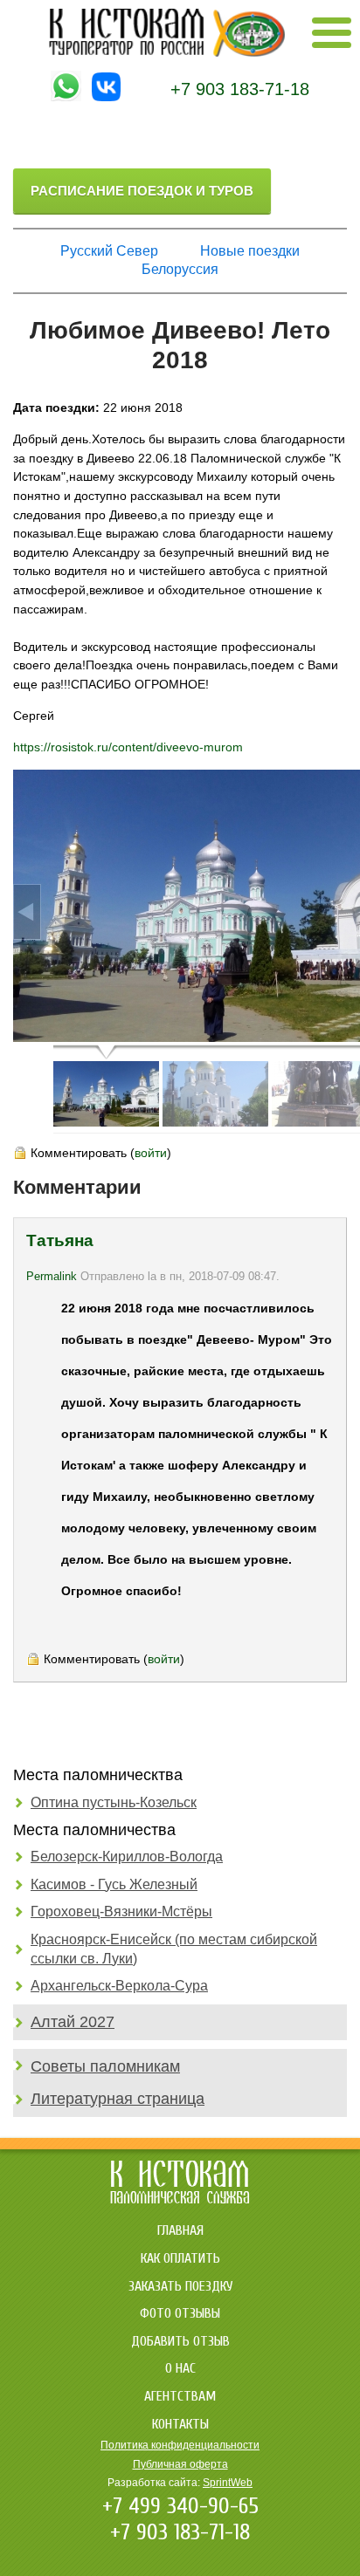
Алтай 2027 (73, 2022)
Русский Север (109, 251)
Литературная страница (118, 2099)
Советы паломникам (105, 2066)
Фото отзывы (180, 2313)
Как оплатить (180, 2258)
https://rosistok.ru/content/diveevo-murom (128, 747)
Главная (180, 2230)
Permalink (52, 1276)
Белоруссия (180, 269)
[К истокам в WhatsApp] (66, 97)
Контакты (180, 2424)
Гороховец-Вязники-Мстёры (121, 1911)
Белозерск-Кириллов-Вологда (127, 1857)
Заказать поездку (180, 2286)
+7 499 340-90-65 (180, 2506)
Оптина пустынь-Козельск (114, 1802)
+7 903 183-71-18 (240, 89)
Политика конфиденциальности (180, 2445)
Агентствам (180, 2396)
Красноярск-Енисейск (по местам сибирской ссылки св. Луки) (174, 1949)
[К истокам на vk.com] (106, 97)
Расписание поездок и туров (142, 191)
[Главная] (167, 52)
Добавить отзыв (180, 2341)
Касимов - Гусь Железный (114, 1884)
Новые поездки (250, 251)
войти (151, 1153)
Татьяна (60, 1240)
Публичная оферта (180, 2464)
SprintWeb (228, 2483)
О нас (180, 2368)
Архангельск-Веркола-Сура (119, 1986)
